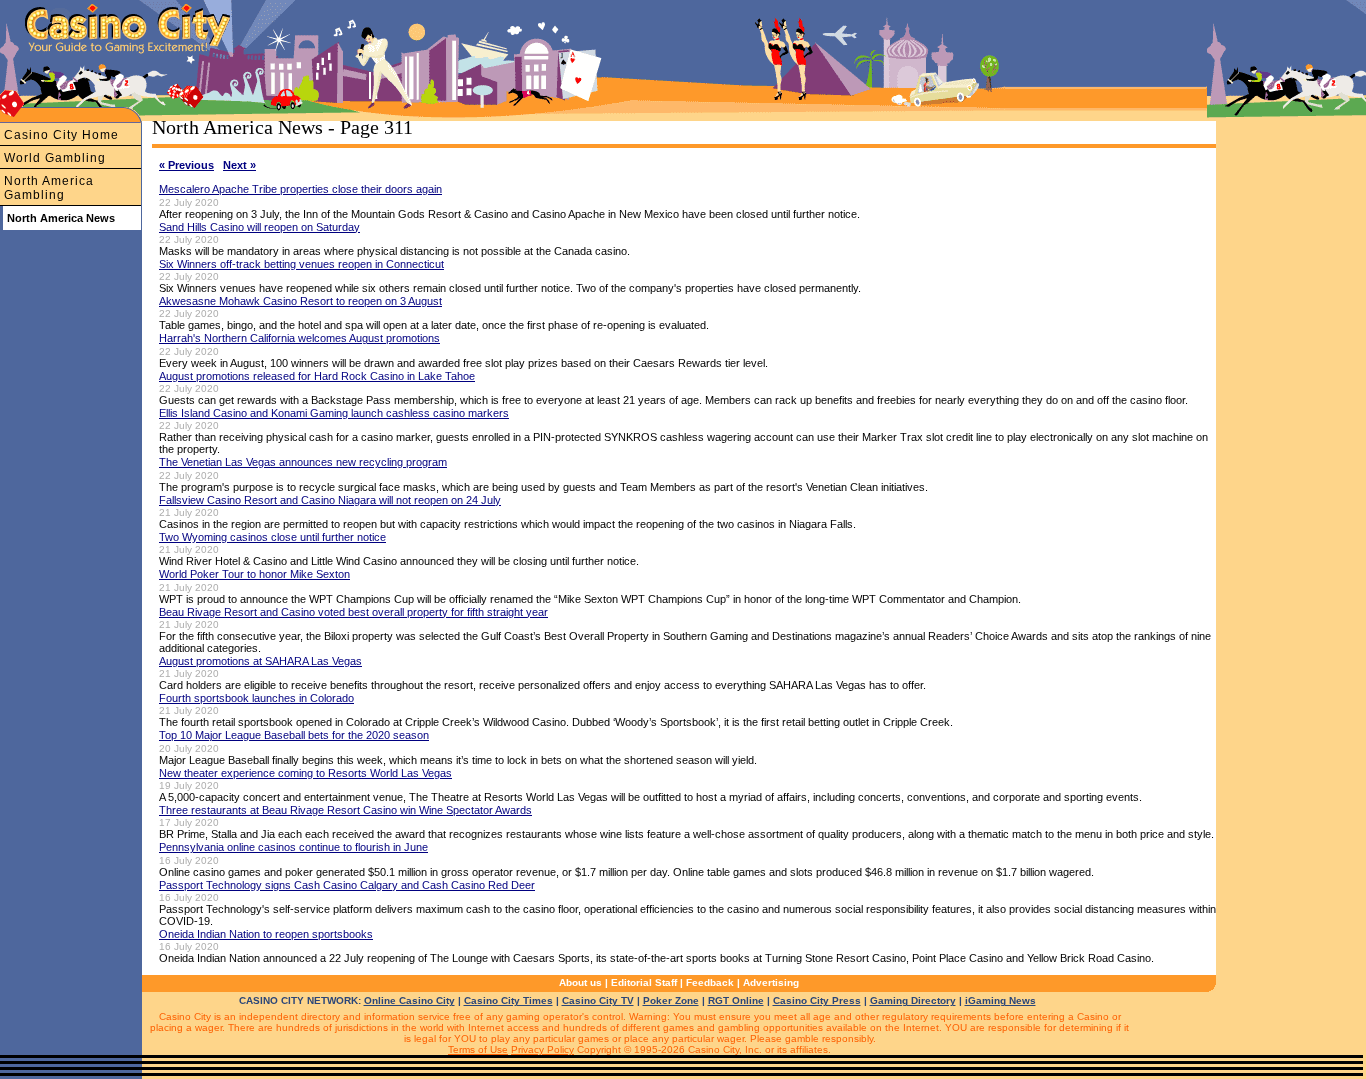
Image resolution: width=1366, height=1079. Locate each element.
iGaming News (1000, 1000)
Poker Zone (671, 1000)
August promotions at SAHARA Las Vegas (260, 661)
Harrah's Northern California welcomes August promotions (299, 338)
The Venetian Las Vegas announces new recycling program (303, 462)
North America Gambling (49, 188)
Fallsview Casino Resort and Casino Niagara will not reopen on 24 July (330, 500)
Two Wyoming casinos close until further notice (272, 537)
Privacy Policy (542, 1049)
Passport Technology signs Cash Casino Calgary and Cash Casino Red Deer (347, 885)
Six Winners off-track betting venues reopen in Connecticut (301, 264)
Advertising (771, 982)
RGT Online (736, 1000)
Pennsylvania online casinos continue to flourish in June (293, 847)
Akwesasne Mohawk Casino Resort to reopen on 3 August (300, 301)
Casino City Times (508, 1000)
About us (580, 982)
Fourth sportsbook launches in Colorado (256, 698)
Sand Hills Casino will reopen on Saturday (259, 227)
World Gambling (55, 158)
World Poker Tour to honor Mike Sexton (254, 574)
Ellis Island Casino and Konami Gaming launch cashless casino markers (334, 413)
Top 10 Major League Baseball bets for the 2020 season (294, 735)
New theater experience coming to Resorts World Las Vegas (305, 773)
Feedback (710, 982)
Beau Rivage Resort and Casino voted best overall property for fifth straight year (353, 612)
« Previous (186, 165)
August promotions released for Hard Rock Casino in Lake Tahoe (317, 376)
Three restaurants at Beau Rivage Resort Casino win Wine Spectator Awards (345, 810)
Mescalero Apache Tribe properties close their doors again (300, 189)
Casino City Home (61, 135)
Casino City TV (598, 1000)
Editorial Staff (644, 982)
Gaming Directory (913, 1000)
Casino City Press (817, 1000)
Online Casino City (409, 1000)
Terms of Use (478, 1049)
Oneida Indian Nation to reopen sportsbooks (266, 934)
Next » (239, 165)
